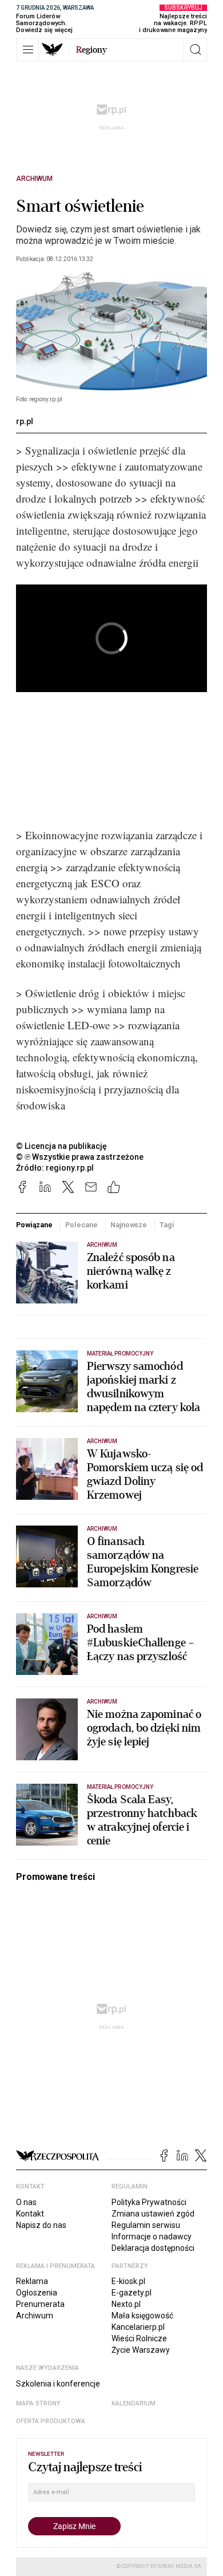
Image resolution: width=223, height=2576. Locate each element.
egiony (91, 50)
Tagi (167, 1225)
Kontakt (30, 2214)
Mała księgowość (142, 2316)
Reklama (32, 2281)
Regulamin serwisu (146, 2225)
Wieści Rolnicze (139, 2338)
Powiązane (34, 1225)
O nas (26, 2202)
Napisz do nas (41, 2225)
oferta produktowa (51, 2421)
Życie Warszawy (141, 2350)
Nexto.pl (126, 2304)
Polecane (81, 1225)
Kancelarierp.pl (138, 2327)
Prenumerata (40, 2304)
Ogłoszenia (37, 2293)
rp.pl (25, 421)
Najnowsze (129, 1225)
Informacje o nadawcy (152, 2237)
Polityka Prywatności (149, 2202)
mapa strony (38, 2403)
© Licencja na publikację (62, 1146)
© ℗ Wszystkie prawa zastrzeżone (80, 1157)
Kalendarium (134, 2403)
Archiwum (34, 179)
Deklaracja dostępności (153, 2248)
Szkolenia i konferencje (58, 2384)
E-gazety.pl (132, 2293)
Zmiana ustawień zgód (153, 2214)
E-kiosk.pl (128, 2281)
